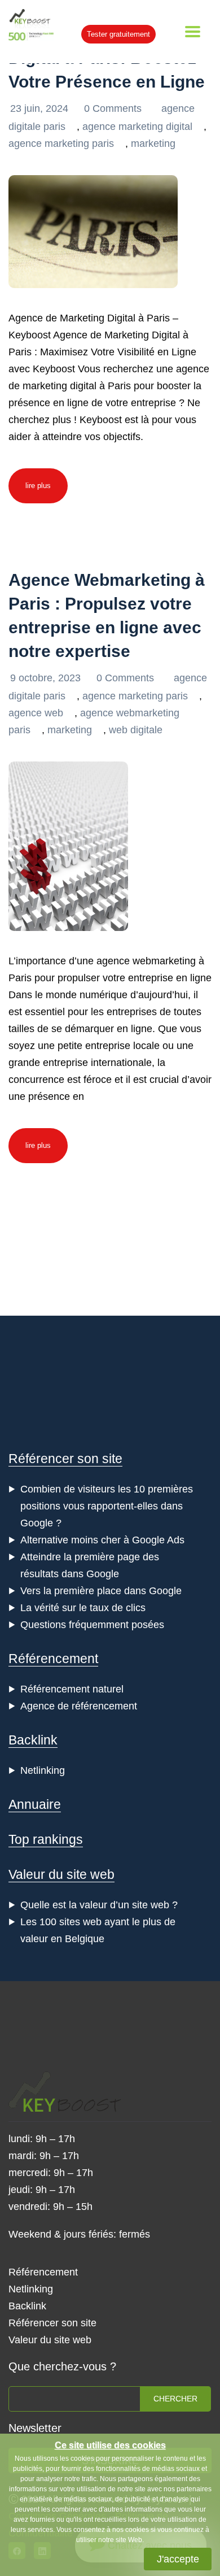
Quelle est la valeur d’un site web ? (99, 1905)
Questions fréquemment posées (92, 1625)
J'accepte (178, 2559)
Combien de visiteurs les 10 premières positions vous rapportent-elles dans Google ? (107, 1506)
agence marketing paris (61, 143)
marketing (153, 143)
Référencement (53, 1659)
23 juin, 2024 (41, 108)
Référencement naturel (72, 1689)
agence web (36, 713)
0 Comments (114, 108)
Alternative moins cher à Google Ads (102, 1540)
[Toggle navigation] (193, 32)
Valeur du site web (61, 1874)
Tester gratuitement (118, 34)
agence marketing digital (137, 127)
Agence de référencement (79, 1706)
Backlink (33, 1740)
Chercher (175, 2399)
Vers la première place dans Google (101, 1591)
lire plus (38, 486)
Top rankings (46, 1839)
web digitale (136, 730)
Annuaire (35, 1804)
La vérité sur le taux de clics (83, 1608)
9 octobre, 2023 (47, 678)
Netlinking (43, 1770)
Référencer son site (65, 1459)
